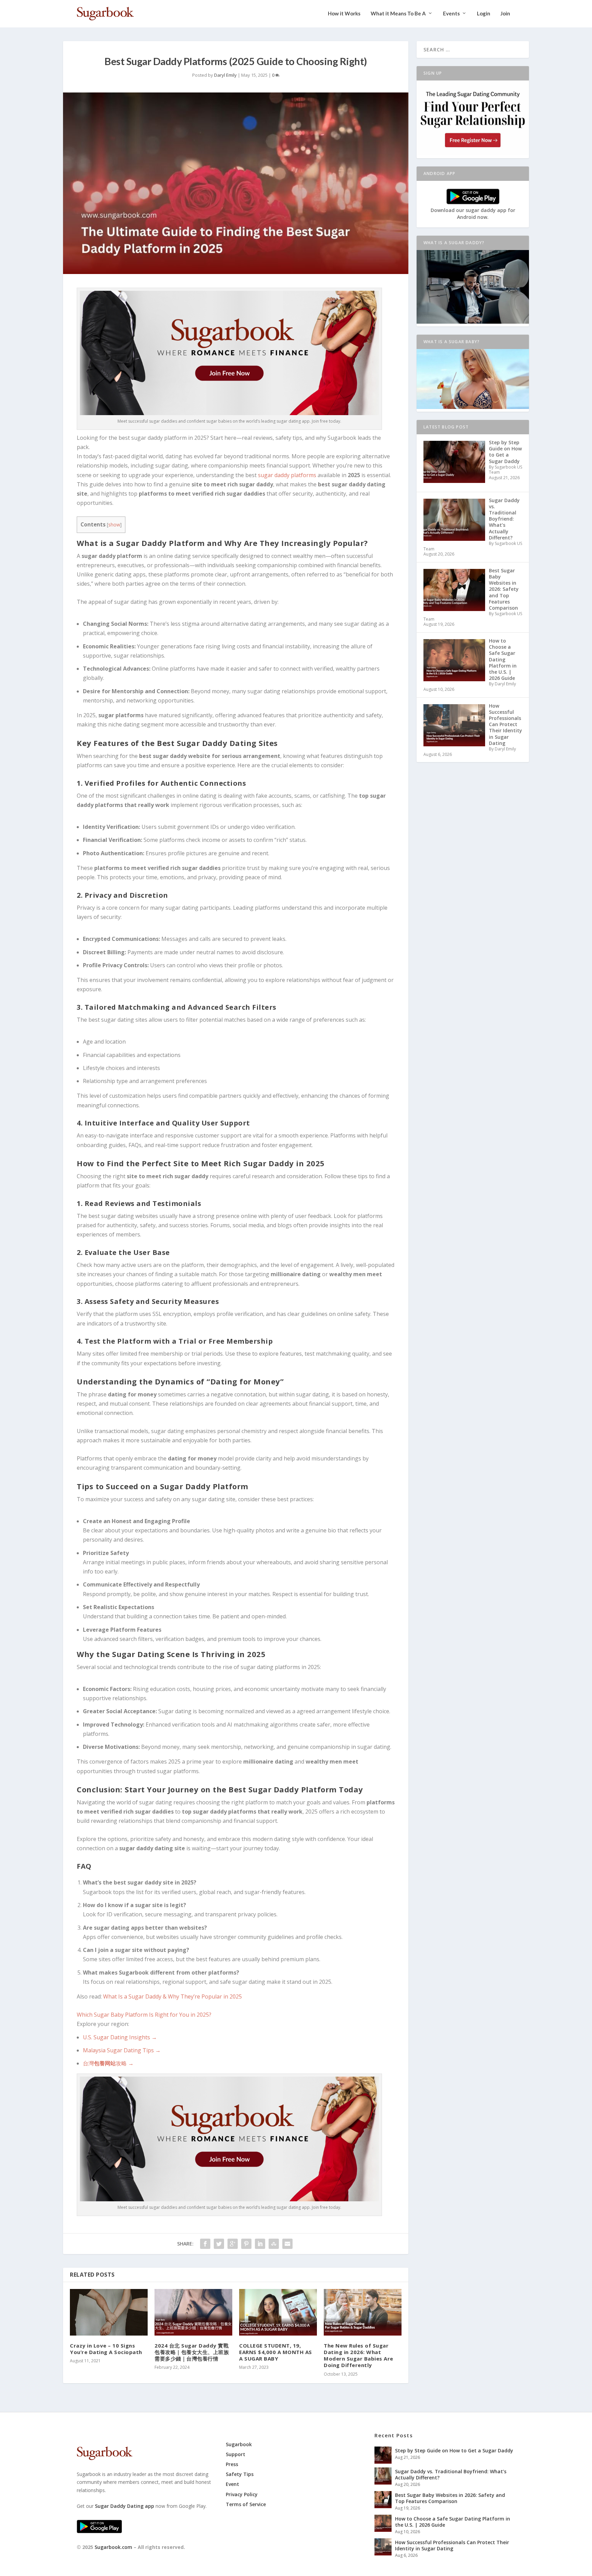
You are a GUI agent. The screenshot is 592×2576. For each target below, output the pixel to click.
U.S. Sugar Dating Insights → (120, 2037)
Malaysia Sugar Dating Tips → (122, 2050)
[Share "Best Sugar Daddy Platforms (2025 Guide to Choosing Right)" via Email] (287, 2244)
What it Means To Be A (398, 14)
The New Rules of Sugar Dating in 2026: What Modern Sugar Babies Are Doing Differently (359, 2355)
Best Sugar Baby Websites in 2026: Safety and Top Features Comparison (450, 2498)
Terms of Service (246, 2504)
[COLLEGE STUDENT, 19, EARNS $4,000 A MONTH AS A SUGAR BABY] (278, 2312)
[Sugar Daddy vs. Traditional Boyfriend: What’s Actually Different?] (383, 2476)
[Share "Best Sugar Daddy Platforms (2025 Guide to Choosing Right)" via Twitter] (219, 2244)
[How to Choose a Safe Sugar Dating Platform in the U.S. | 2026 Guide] (383, 2523)
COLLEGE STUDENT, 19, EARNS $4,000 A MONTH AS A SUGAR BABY (276, 2352)
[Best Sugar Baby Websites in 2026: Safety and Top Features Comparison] (383, 2500)
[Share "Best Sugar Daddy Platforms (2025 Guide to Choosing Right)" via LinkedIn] (260, 2244)
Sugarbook (239, 2444)
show (114, 525)
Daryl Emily (225, 75)
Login (484, 14)
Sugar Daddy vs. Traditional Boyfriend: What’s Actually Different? (451, 2474)
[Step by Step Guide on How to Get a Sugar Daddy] (383, 2455)
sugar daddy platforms (287, 475)
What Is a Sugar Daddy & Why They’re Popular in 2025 (172, 1996)
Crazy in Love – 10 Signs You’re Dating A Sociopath (106, 2349)
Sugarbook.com (113, 2547)
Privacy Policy (242, 2494)
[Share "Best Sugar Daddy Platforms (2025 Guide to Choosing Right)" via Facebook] (205, 2244)
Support (236, 2454)
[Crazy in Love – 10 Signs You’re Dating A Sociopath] (109, 2312)
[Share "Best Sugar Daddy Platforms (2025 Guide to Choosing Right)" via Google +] (233, 2244)
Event (232, 2484)
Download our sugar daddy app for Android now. (473, 214)
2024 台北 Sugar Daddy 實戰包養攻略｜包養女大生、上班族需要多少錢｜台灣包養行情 (192, 2352)
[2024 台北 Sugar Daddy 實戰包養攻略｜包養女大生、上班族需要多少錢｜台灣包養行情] (193, 2312)
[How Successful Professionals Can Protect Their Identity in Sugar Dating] (383, 2547)
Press (232, 2464)
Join (505, 14)
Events (451, 14)
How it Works (344, 14)
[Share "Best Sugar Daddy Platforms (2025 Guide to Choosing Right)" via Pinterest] (246, 2244)
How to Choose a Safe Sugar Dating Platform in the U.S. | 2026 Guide (453, 2522)
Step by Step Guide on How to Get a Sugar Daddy (454, 2450)
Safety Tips (240, 2474)
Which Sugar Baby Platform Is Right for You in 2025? (144, 2015)
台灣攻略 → (108, 2063)
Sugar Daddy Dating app (125, 2506)
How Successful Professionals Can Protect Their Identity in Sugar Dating (452, 2545)
